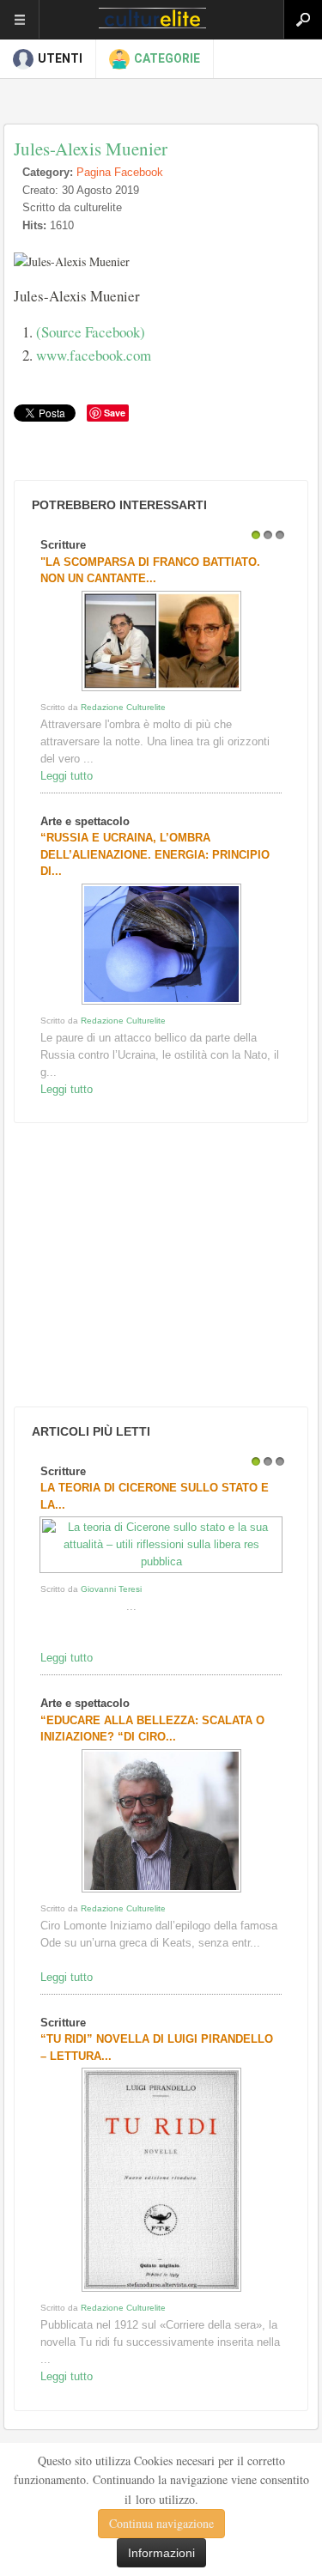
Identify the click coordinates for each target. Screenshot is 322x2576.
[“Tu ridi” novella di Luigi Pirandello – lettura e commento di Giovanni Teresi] (161, 2291)
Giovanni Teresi (111, 1589)
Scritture (63, 545)
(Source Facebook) (91, 332)
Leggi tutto (67, 776)
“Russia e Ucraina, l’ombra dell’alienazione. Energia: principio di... (155, 854)
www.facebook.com (94, 355)
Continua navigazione (161, 2523)
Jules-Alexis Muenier (91, 149)
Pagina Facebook (120, 172)
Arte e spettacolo (85, 821)
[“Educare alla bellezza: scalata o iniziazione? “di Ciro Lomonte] (161, 1892)
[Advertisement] (138, 1265)
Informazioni (161, 2553)
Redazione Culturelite (123, 707)
